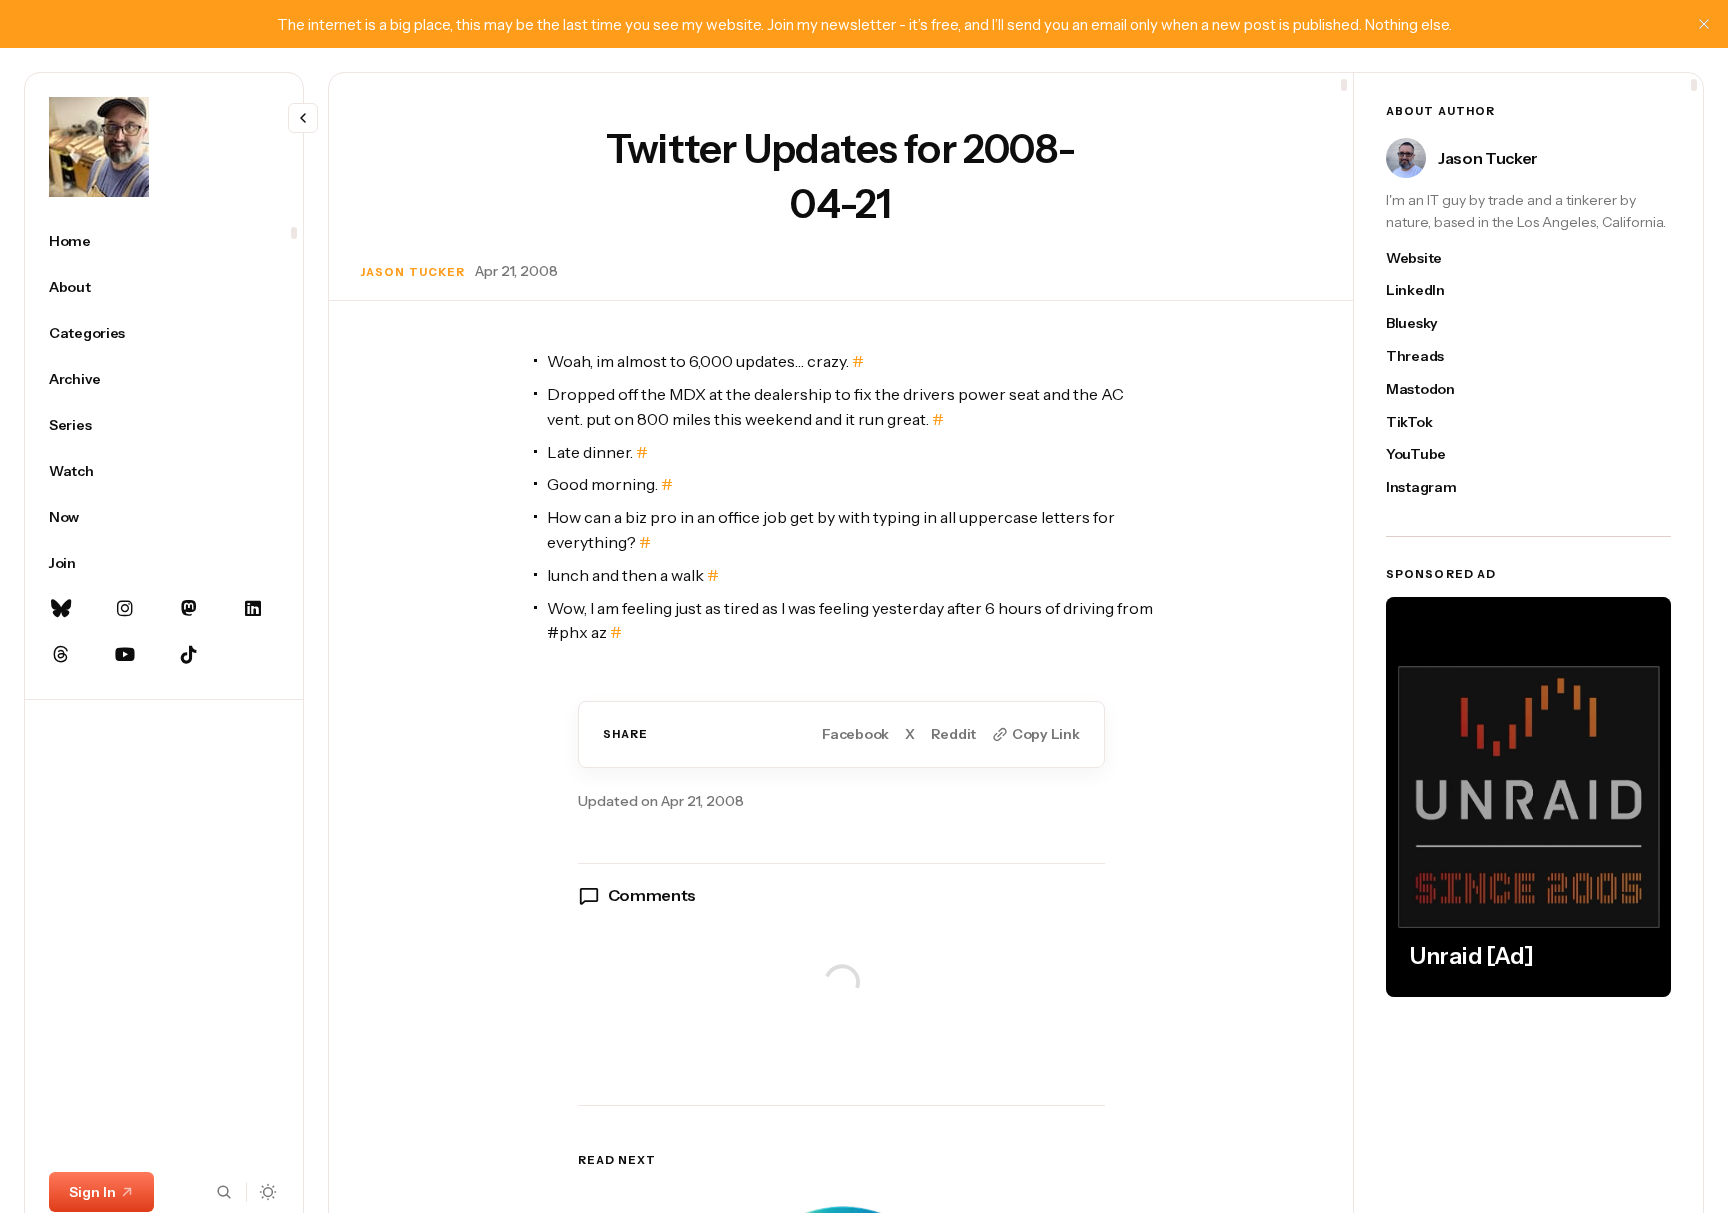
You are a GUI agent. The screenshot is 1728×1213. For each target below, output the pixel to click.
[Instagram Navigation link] (125, 609)
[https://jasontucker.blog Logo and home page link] (99, 147)
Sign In (92, 1192)
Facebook (855, 734)
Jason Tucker (413, 272)
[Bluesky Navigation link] (61, 609)
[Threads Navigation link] (61, 655)
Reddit (953, 734)
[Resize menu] (303, 118)
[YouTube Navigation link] (125, 655)
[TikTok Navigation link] (189, 655)
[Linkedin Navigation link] (253, 609)
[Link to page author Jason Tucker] (1406, 158)
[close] (1704, 24)
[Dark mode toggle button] (268, 1192)
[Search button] (224, 1192)
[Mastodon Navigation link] (189, 609)
